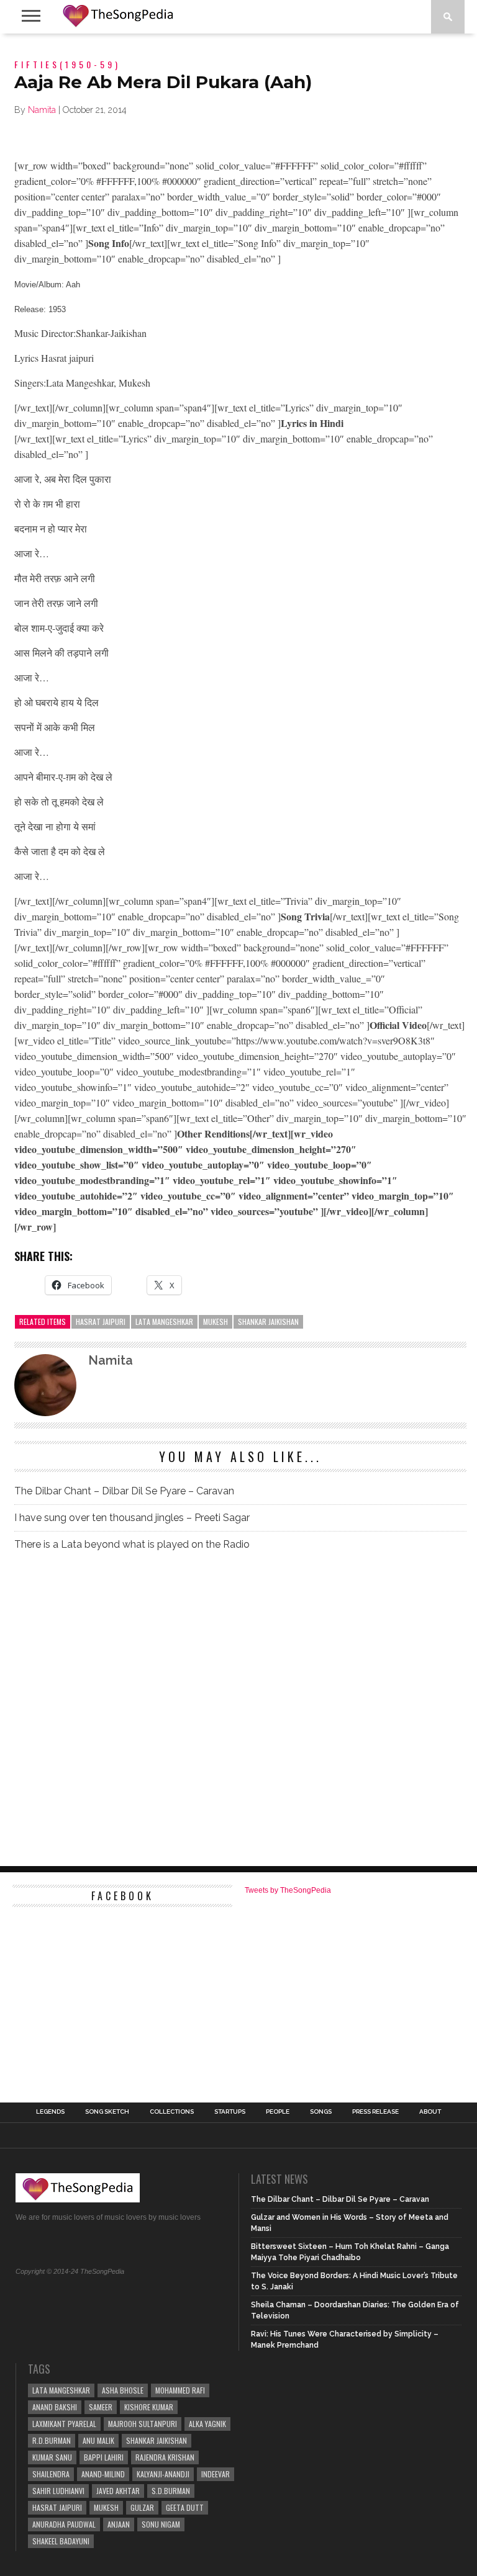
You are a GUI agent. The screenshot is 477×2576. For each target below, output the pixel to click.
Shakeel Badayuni (61, 2541)
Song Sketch (107, 2112)
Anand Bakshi (55, 2407)
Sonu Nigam (161, 2524)
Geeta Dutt (185, 2507)
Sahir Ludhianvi (58, 2491)
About (430, 2112)
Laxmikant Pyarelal (64, 2424)
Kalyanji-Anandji (163, 2474)
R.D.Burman (52, 2440)
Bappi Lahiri (104, 2457)
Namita (42, 110)
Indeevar (216, 2474)
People (278, 2112)
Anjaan (119, 2524)
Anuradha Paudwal (64, 2524)
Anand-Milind (103, 2474)
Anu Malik (98, 2440)
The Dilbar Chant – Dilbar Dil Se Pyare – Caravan (124, 1491)
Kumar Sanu (52, 2457)
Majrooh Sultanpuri (143, 2424)
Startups (230, 2112)
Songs (321, 2112)
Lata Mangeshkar (164, 1322)
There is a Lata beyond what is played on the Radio (132, 1544)
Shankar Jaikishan (268, 1322)
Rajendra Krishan (165, 2457)
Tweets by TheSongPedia (288, 1890)
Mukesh (216, 1322)
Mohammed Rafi (180, 2390)
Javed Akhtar (118, 2491)
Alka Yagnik (207, 2424)
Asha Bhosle (123, 2390)
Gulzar (142, 2507)
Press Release (375, 2112)
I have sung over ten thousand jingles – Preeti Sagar (132, 1518)
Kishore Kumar (149, 2407)
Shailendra (51, 2474)
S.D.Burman (171, 2491)
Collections (172, 2112)
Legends (50, 2112)
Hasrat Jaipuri (101, 1322)
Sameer (101, 2407)
